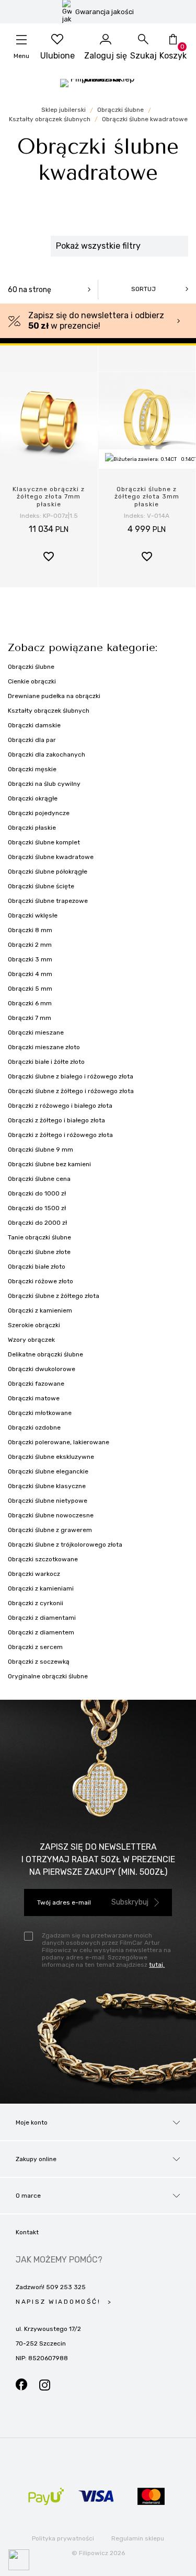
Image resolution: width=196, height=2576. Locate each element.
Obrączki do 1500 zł (37, 1208)
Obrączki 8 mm (30, 930)
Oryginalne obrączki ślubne (48, 1676)
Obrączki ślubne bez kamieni (49, 1164)
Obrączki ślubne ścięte (41, 886)
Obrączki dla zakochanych (47, 755)
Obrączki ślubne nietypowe (48, 1501)
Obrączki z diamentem (41, 1632)
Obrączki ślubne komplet (44, 842)
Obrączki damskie (34, 725)
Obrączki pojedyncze (39, 813)
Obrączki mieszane (36, 1032)
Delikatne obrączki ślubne (45, 1354)
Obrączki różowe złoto (41, 1281)
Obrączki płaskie (32, 828)
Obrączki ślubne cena (39, 1179)
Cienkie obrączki (32, 681)
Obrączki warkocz (34, 1574)
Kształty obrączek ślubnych (49, 711)
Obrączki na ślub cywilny (44, 784)
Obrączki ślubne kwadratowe (51, 857)
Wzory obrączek (31, 1340)
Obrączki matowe (34, 1398)
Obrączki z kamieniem (40, 1310)
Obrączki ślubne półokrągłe (48, 872)
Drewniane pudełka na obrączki (54, 696)
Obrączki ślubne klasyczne (47, 1486)
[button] (49, 558)
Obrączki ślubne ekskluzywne (51, 1457)
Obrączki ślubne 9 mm (41, 1150)
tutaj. (157, 1965)
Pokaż (98, 2563)
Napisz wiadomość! (60, 2302)
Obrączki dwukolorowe (42, 1369)
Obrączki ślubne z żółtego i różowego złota (71, 1091)
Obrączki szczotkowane (43, 1559)
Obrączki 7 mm (30, 1018)
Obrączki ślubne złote (39, 1252)
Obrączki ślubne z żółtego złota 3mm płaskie (147, 497)
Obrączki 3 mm (30, 959)
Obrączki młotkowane (40, 1413)
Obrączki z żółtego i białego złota (56, 1120)
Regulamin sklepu (138, 2538)
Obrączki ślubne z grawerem (50, 1530)
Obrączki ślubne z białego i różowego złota (71, 1076)
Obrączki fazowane (36, 1384)
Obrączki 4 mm (30, 974)
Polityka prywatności (63, 2538)
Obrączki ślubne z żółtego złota (54, 1296)
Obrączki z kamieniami (41, 1588)
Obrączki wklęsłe (33, 915)
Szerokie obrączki (34, 1325)
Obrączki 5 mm (30, 989)
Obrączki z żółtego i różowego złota (60, 1135)
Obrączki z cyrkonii (36, 1603)
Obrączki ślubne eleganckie (48, 1471)
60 (30, 290)
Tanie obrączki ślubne (39, 1237)
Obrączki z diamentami (42, 1618)
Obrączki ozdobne (34, 1428)
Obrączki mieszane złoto (44, 1047)
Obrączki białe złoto (37, 1267)
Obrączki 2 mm (30, 945)
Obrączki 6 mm (30, 1003)
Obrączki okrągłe (33, 798)
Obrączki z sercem (35, 1647)
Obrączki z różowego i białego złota (60, 1106)
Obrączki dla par (32, 740)
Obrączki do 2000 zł (37, 1223)
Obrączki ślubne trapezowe (48, 901)
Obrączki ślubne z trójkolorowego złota (65, 1545)
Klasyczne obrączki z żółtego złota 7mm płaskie (49, 497)
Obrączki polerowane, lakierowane (59, 1442)
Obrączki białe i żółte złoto (46, 1062)
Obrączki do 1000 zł (37, 1193)
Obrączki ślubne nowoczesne (51, 1515)
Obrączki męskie (32, 769)
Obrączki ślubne (31, 667)
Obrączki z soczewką (39, 1662)
